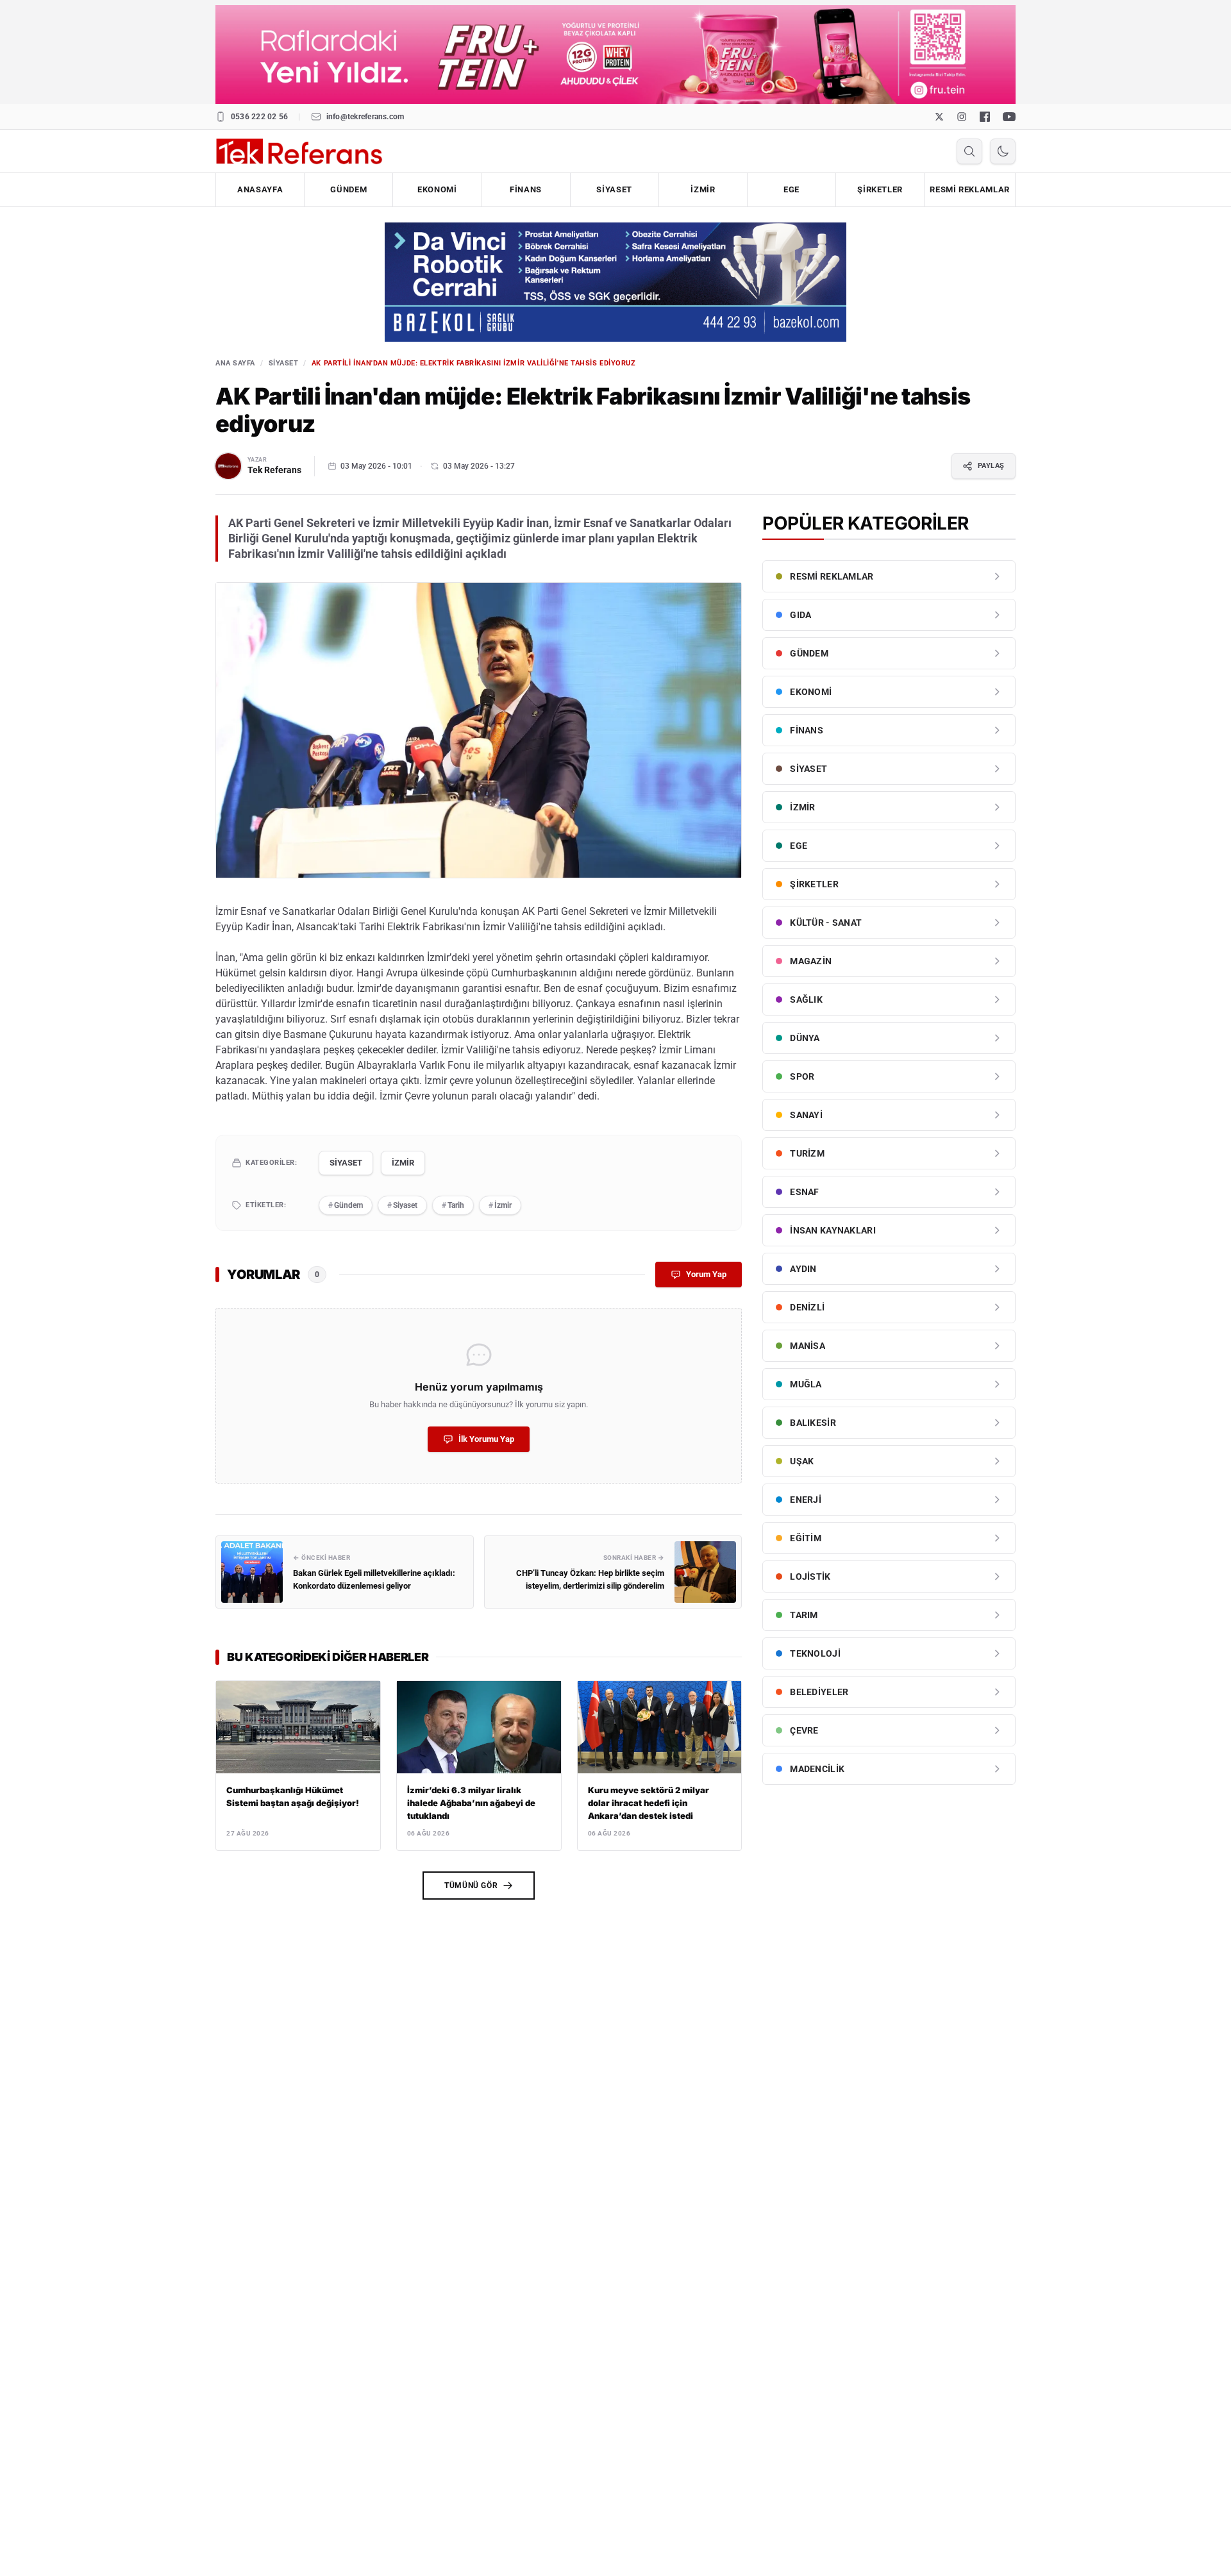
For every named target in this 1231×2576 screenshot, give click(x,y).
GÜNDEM (348, 189)
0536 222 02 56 (259, 117)
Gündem (346, 1205)
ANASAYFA (260, 189)
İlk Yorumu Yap (486, 1439)
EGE (791, 189)
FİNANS (526, 189)
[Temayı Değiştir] (1003, 151)
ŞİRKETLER (880, 189)
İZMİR (703, 189)
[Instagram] (962, 117)
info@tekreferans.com (365, 117)
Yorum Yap (706, 1274)
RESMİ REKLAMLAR (970, 189)
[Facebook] (985, 117)
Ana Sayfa (235, 363)
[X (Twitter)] (939, 117)
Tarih (453, 1205)
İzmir (500, 1205)
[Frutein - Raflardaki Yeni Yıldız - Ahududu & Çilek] (615, 54)
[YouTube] (1009, 117)
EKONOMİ (437, 189)
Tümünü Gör (471, 1886)
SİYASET (614, 189)
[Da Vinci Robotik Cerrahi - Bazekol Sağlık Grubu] (615, 282)
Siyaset (402, 1205)
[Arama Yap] (969, 151)
